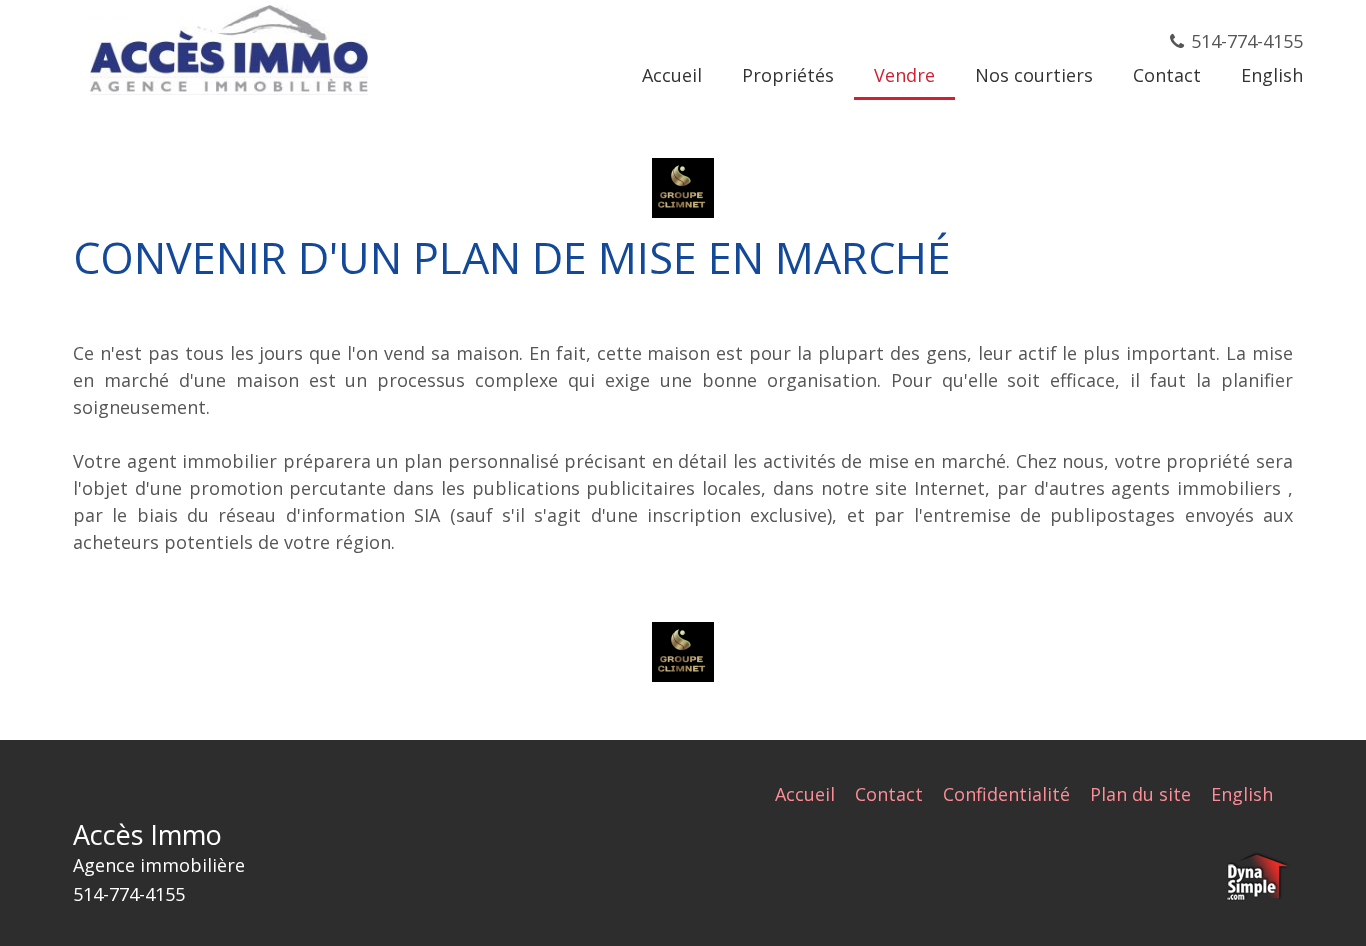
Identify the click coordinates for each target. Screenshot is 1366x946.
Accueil (805, 794)
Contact (889, 794)
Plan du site (1140, 794)
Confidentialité (1006, 794)
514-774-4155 (1247, 41)
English (1242, 794)
